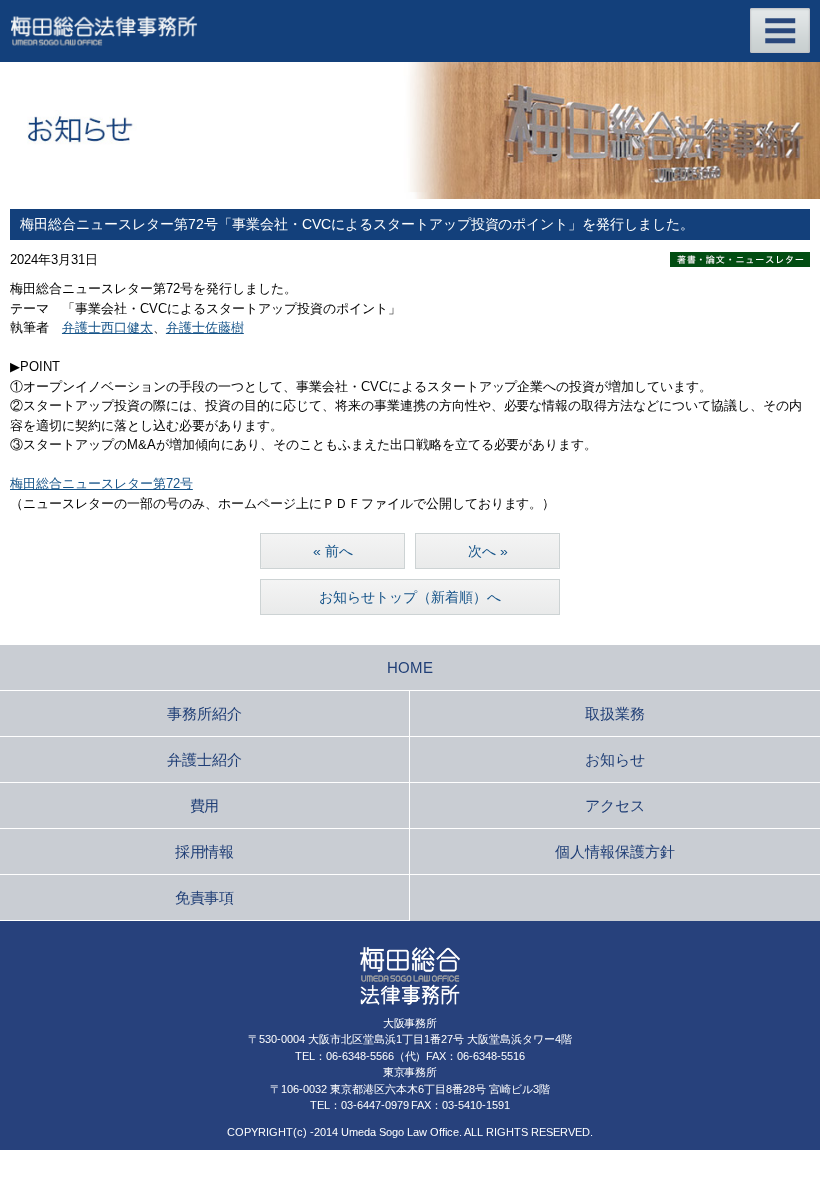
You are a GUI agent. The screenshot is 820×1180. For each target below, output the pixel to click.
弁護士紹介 (204, 759)
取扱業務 (615, 713)
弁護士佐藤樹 (205, 327)
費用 (205, 805)
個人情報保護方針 (615, 851)
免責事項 (205, 897)
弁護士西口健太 (107, 327)
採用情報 (205, 851)
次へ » (488, 551)
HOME (410, 667)
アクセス (615, 805)
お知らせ (615, 759)
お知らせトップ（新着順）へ (410, 597)
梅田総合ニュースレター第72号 (101, 483)
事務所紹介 (204, 713)
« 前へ (333, 551)
